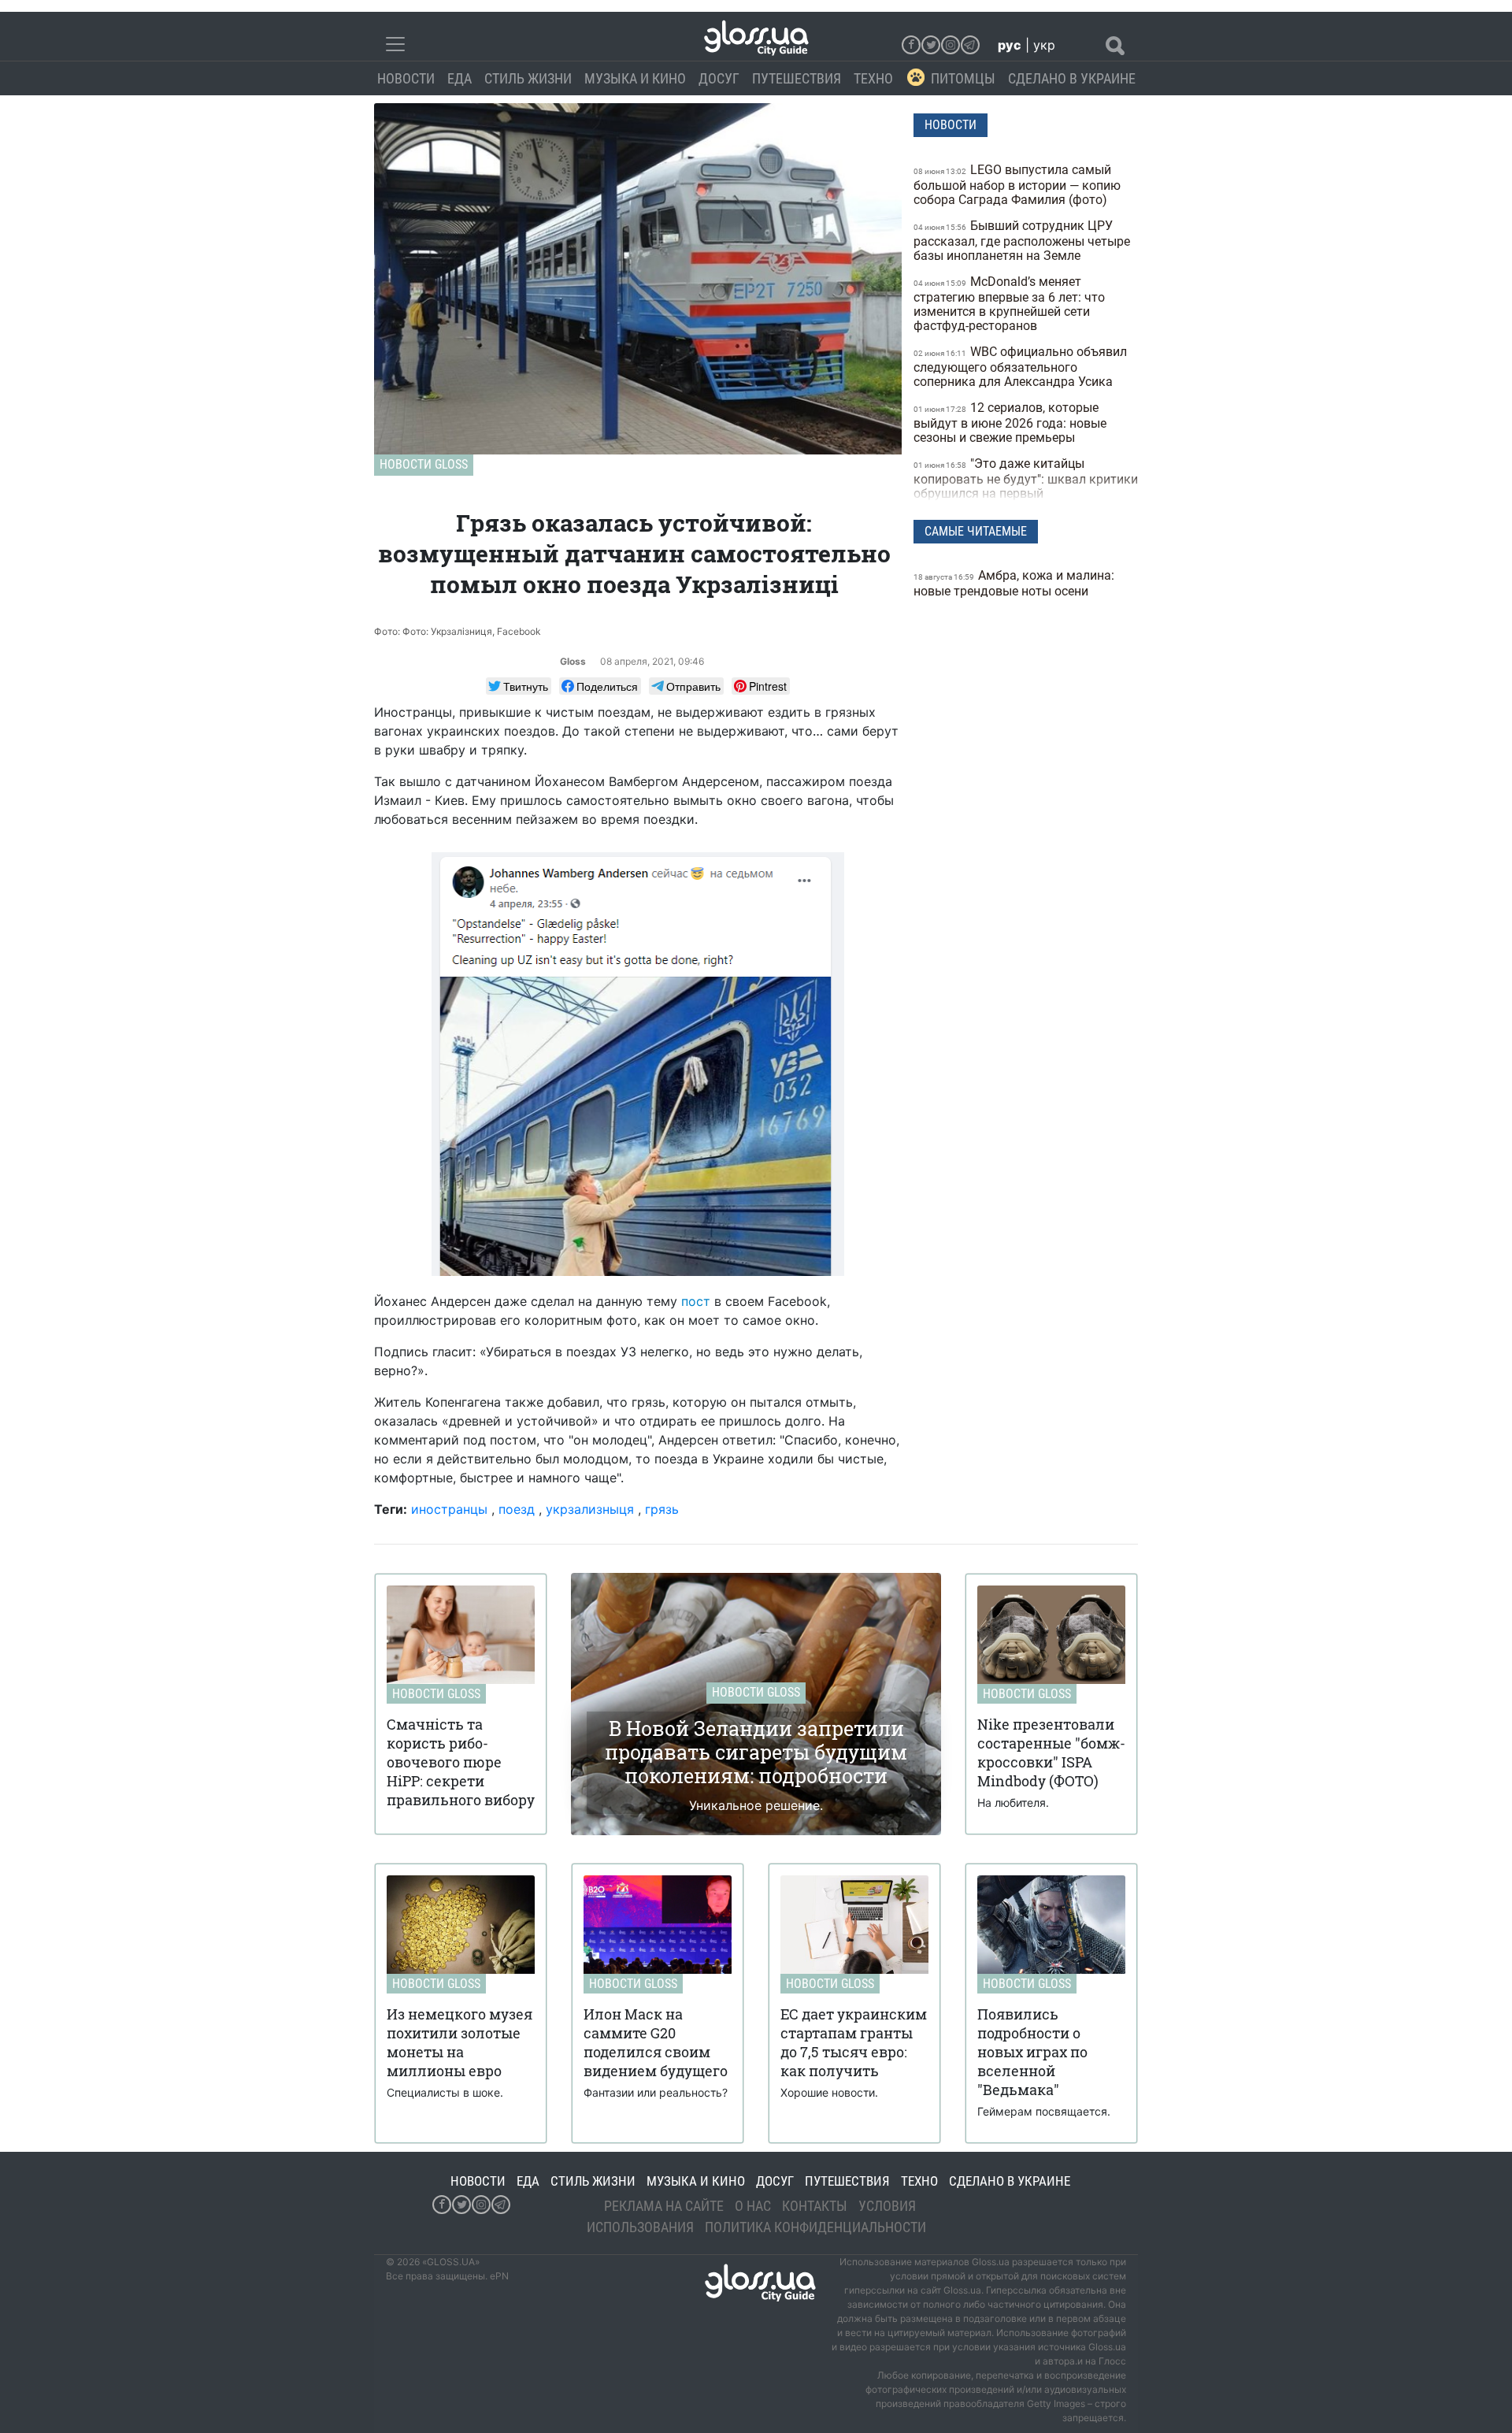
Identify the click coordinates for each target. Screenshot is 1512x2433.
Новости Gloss (424, 464)
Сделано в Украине (1072, 78)
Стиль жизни (528, 78)
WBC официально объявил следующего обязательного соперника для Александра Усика (1020, 367)
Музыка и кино (635, 78)
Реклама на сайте (664, 2206)
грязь (662, 1509)
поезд (517, 1509)
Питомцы (963, 78)
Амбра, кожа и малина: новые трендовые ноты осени (1014, 583)
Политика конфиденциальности (815, 2227)
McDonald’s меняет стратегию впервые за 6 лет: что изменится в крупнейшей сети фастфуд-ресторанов (1009, 304)
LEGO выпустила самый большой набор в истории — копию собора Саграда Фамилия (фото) (1017, 185)
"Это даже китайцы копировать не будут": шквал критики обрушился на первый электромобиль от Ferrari (1026, 486)
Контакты (815, 2206)
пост (696, 1301)
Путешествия (797, 78)
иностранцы (449, 1509)
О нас (753, 2206)
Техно (873, 78)
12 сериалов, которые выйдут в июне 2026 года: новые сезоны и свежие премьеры (1010, 423)
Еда (460, 78)
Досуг (719, 78)
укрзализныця (590, 1509)
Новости (406, 78)
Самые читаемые (976, 531)
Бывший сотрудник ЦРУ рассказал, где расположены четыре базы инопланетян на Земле (1022, 241)
